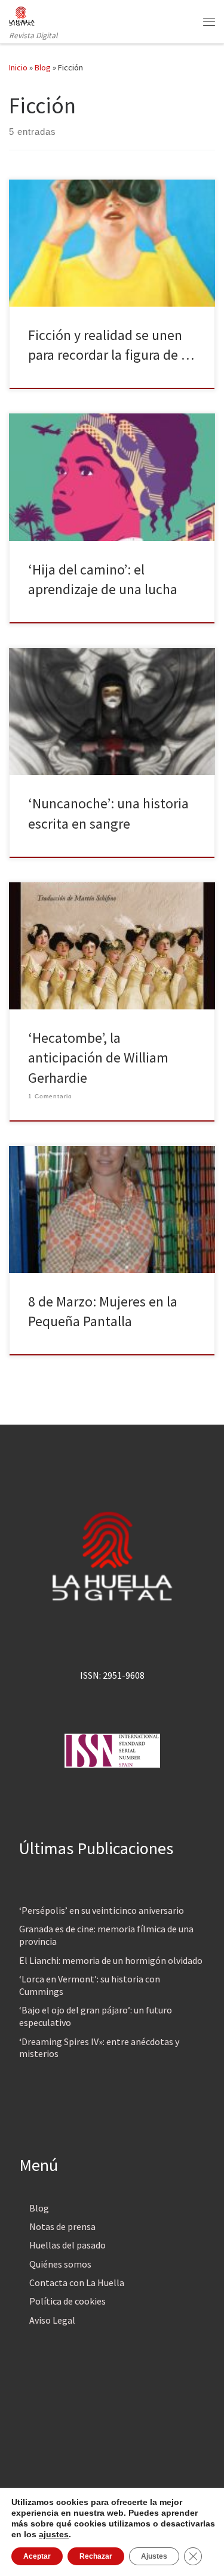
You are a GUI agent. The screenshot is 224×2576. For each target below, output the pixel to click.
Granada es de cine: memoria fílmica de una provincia (106, 1935)
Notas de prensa (62, 2226)
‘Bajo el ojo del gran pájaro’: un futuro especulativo (96, 2016)
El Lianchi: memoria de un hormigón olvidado (111, 1960)
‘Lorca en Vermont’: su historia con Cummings (90, 1985)
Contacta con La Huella (77, 2282)
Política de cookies (67, 2301)
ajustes (54, 2534)
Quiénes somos (60, 2264)
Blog (43, 67)
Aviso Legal (52, 2320)
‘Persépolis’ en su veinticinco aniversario (102, 1910)
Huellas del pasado (67, 2245)
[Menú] (209, 21)
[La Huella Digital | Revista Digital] (22, 14)
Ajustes (154, 2556)
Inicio (18, 67)
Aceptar (37, 2556)
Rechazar (96, 2556)
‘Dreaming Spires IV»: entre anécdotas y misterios (99, 2048)
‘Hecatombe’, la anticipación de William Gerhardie (98, 1058)
